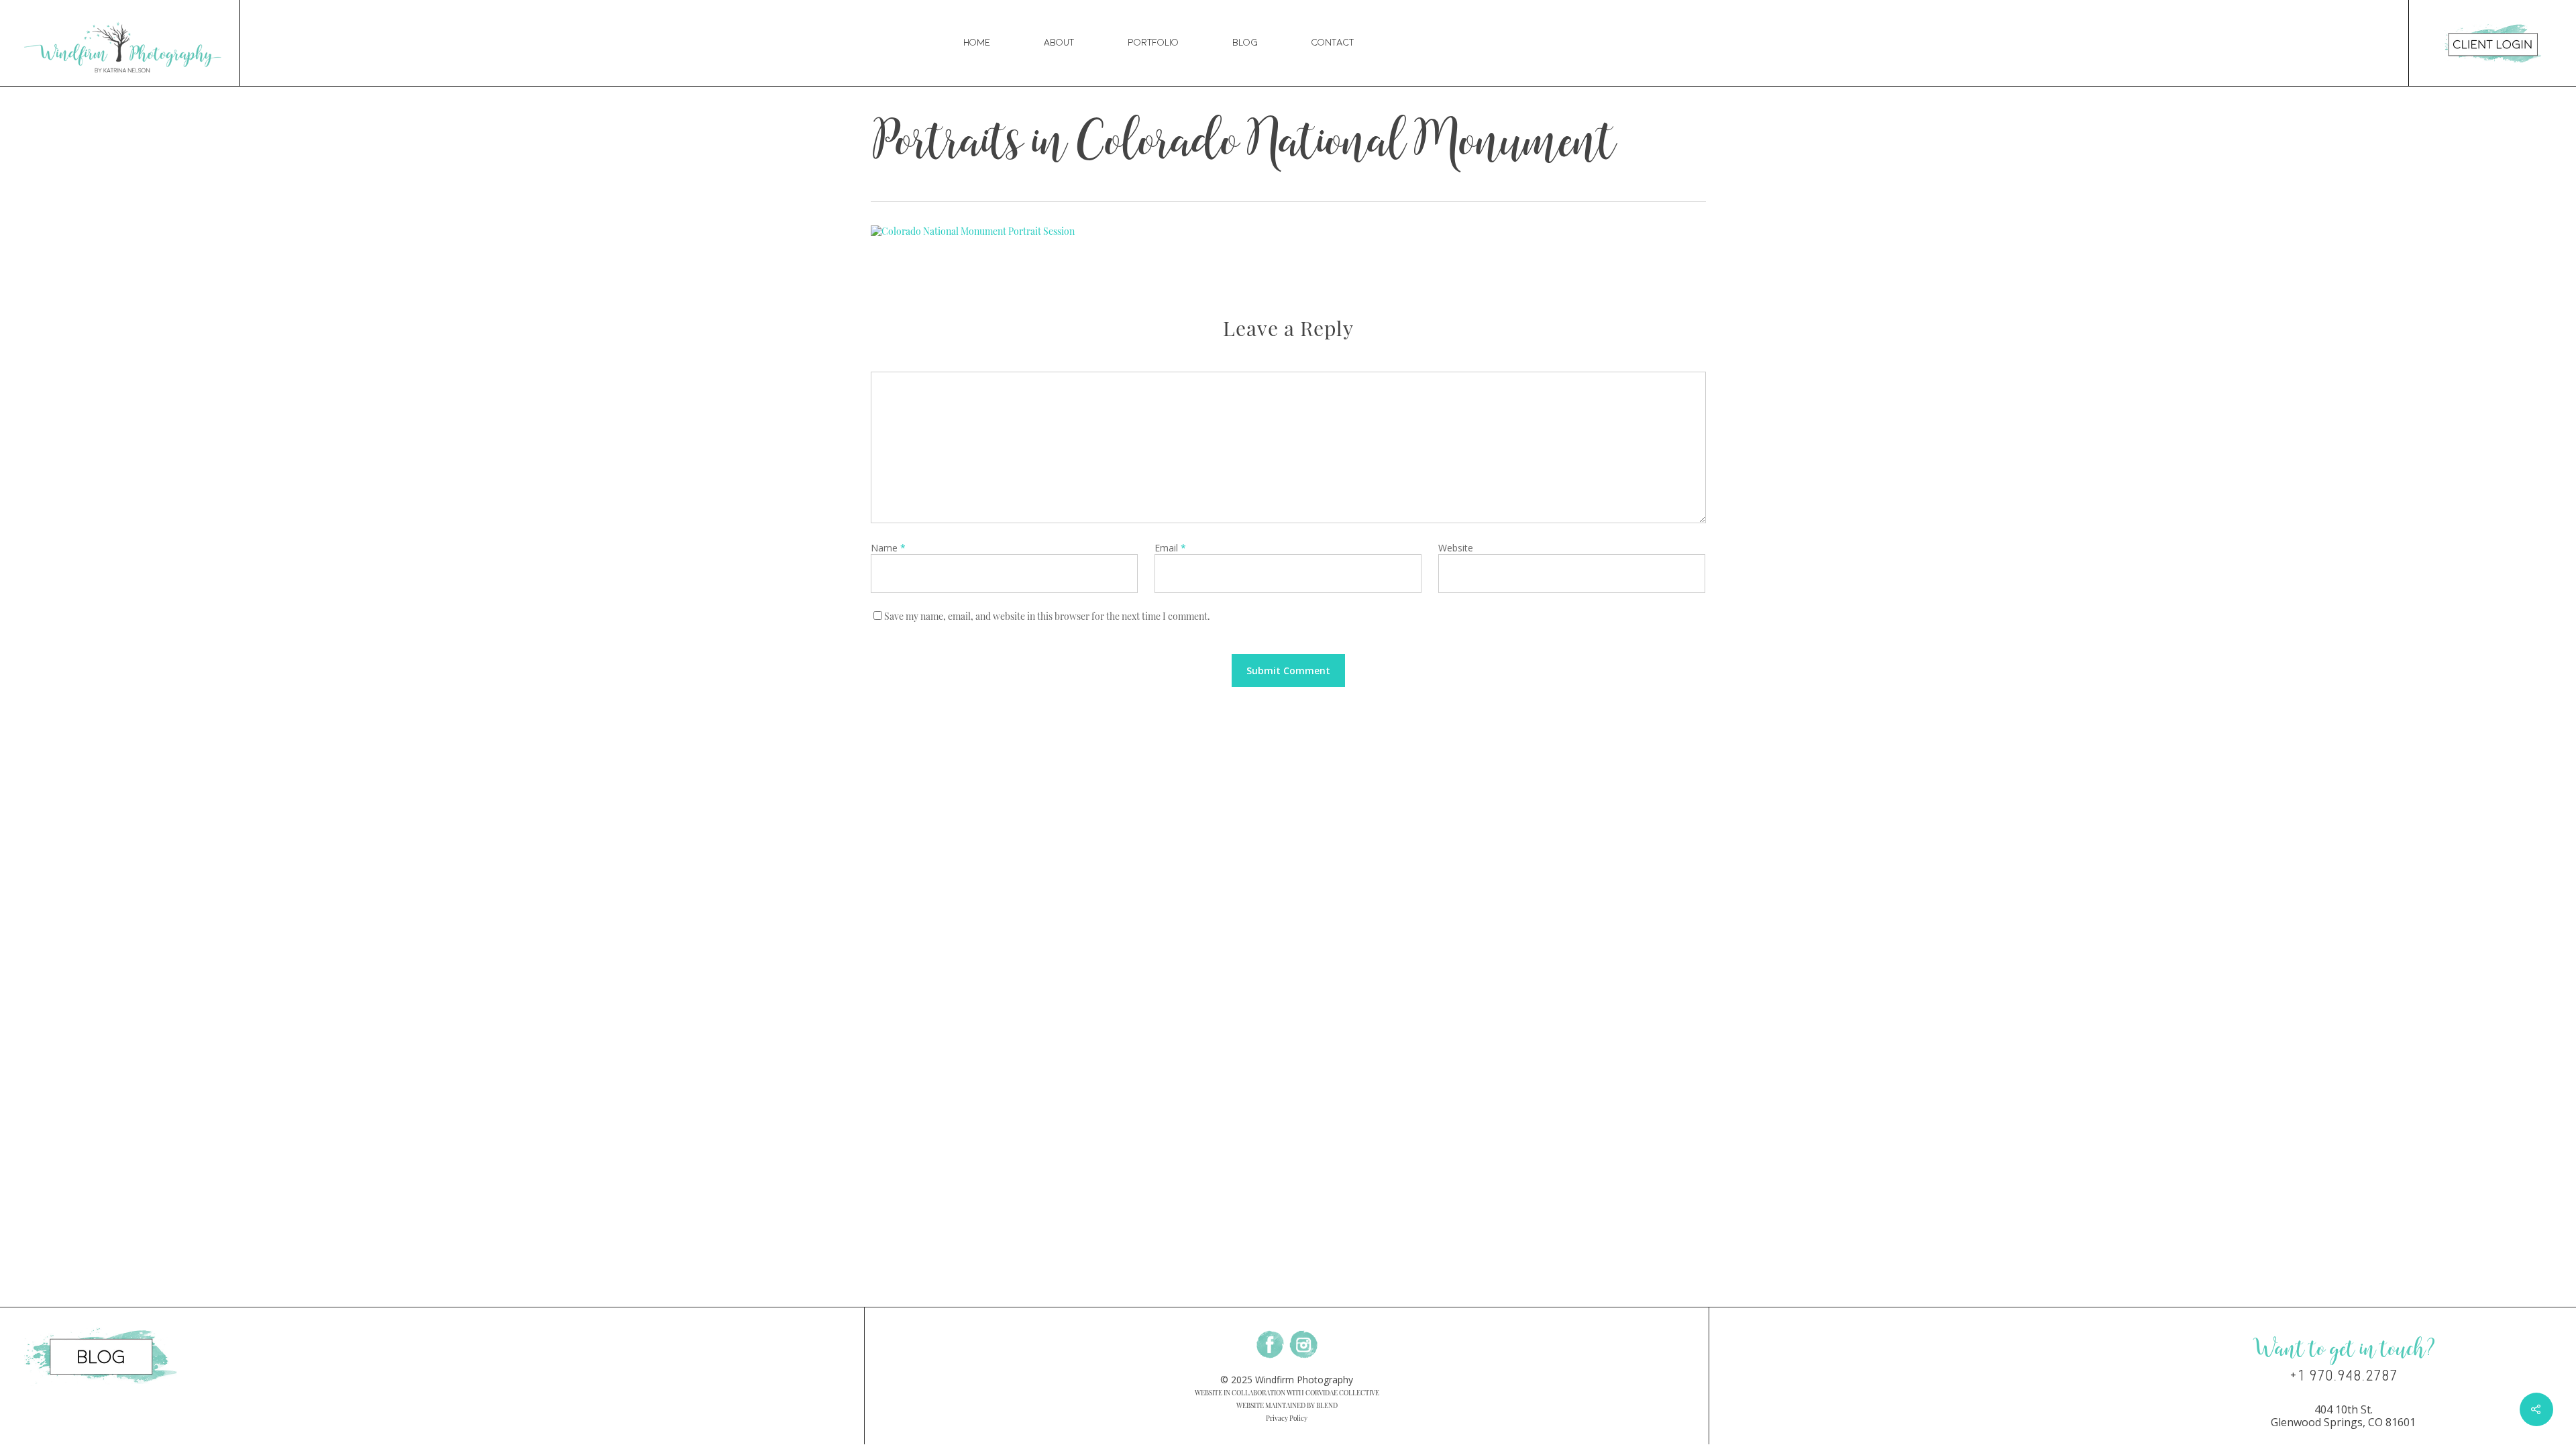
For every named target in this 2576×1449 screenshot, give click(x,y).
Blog (1245, 43)
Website (1456, 548)
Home (977, 43)
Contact (1333, 43)
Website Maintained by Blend (1287, 1405)
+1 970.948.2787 (2344, 1376)
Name (888, 548)
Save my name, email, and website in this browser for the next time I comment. (1047, 616)
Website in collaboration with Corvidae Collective (1287, 1393)
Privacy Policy (1287, 1418)
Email (1170, 548)
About (1059, 43)
